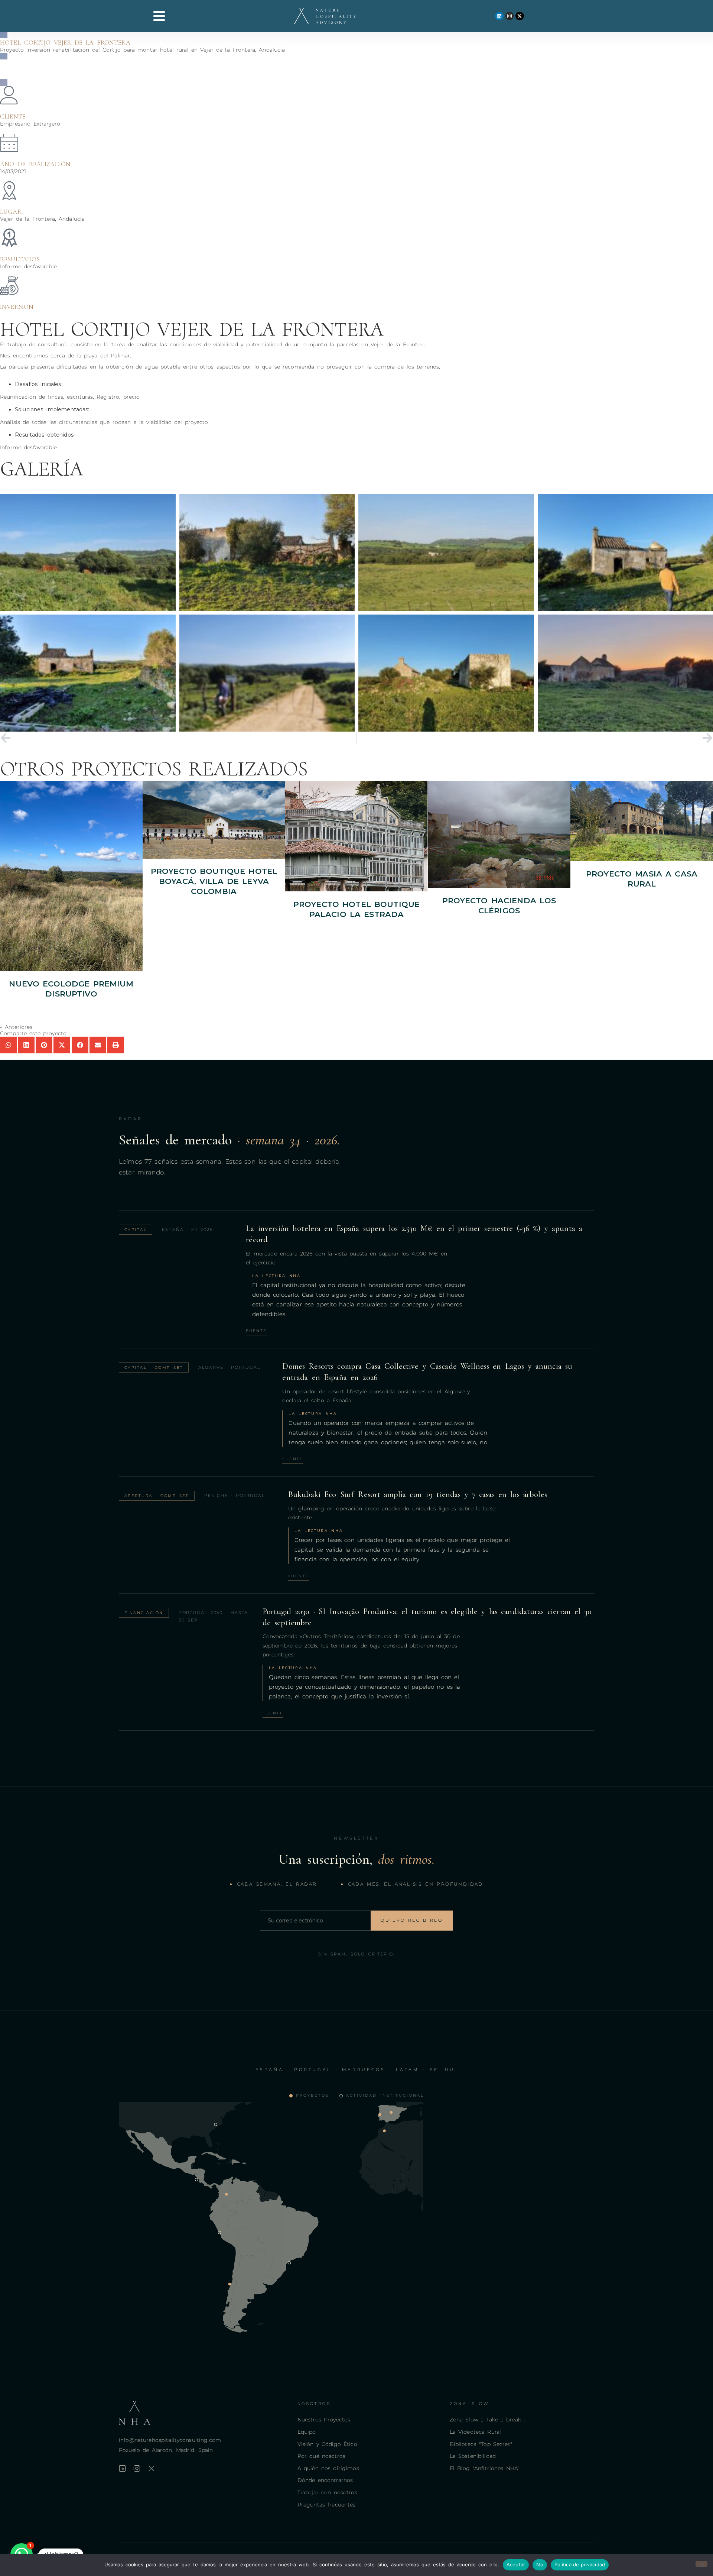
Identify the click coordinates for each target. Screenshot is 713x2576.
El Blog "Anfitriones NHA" (485, 2468)
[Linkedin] (499, 16)
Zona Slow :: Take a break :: (488, 2420)
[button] (356, 484)
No (540, 2564)
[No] (701, 2564)
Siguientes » (52, 1027)
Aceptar (516, 2564)
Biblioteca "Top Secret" (481, 2444)
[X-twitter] (520, 16)
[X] (151, 2468)
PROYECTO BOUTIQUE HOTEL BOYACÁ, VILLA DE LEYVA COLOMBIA (214, 881)
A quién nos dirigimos (328, 2468)
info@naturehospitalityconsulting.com (170, 2440)
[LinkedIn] (122, 2468)
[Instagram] (509, 16)
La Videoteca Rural (476, 2432)
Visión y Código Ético (327, 2444)
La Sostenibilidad (473, 2456)
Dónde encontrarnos (325, 2480)
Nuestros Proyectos (324, 2420)
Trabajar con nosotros (327, 2492)
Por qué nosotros (321, 2456)
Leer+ (71, 1002)
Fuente (256, 1331)
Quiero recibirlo (412, 1920)
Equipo (307, 2432)
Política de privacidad (580, 2564)
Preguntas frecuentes (327, 2505)
